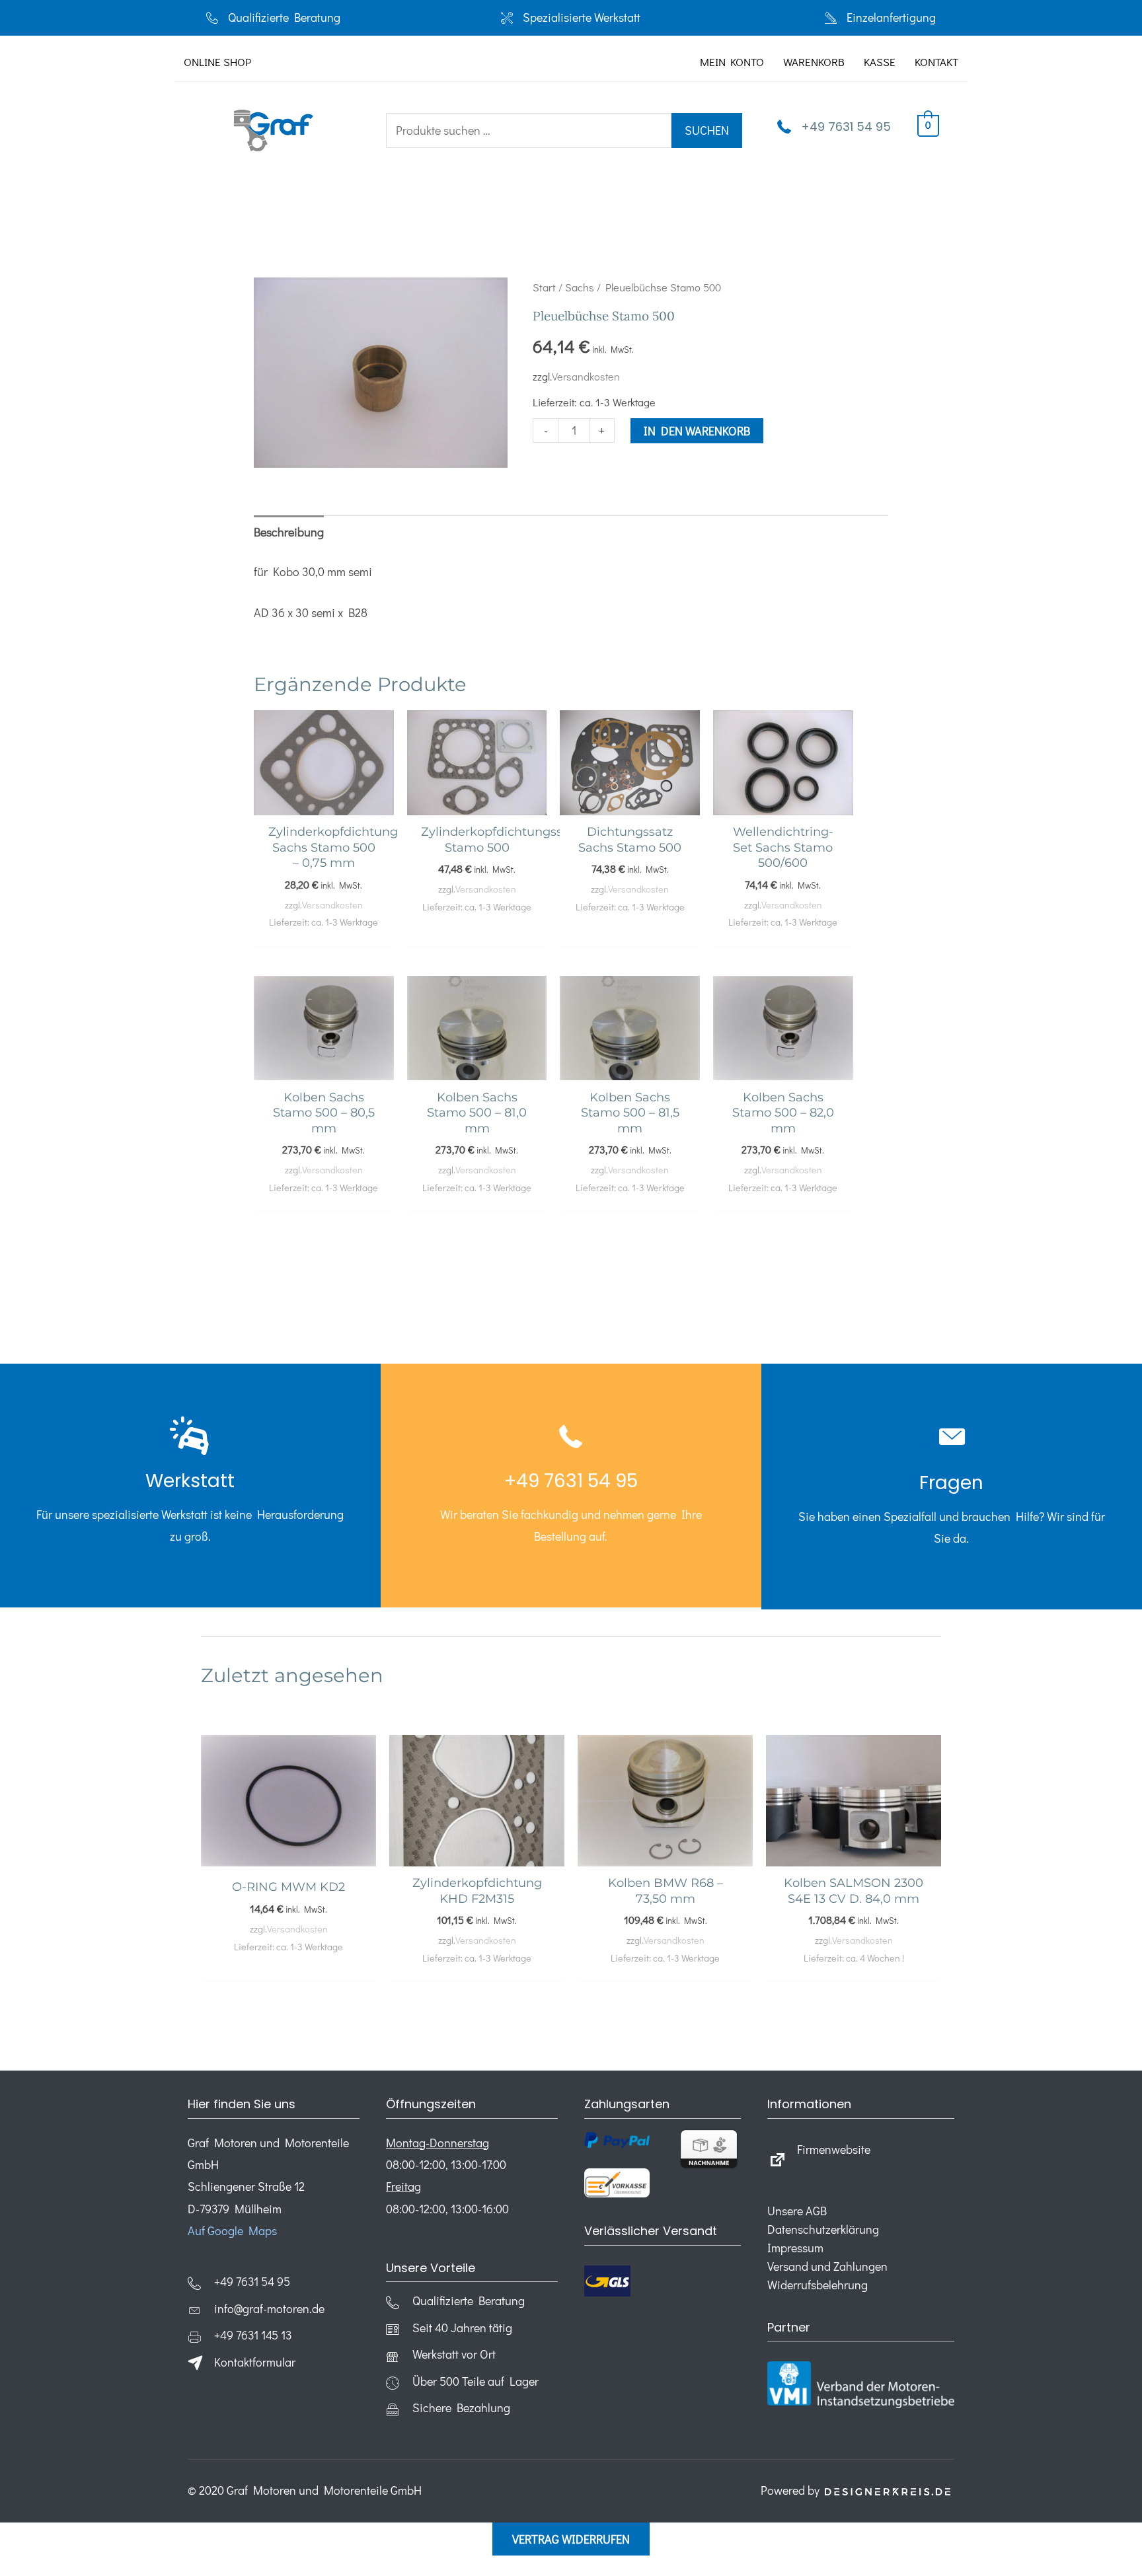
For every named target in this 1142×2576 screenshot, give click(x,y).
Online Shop (217, 62)
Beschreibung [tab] (289, 532)
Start (544, 287)
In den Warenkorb (697, 431)
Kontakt (936, 62)
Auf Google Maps (232, 2230)
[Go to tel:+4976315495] (190, 1485)
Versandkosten (586, 376)
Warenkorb (814, 62)
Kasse (880, 62)
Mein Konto (732, 62)
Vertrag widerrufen (571, 2539)
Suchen (707, 130)
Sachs (580, 287)
